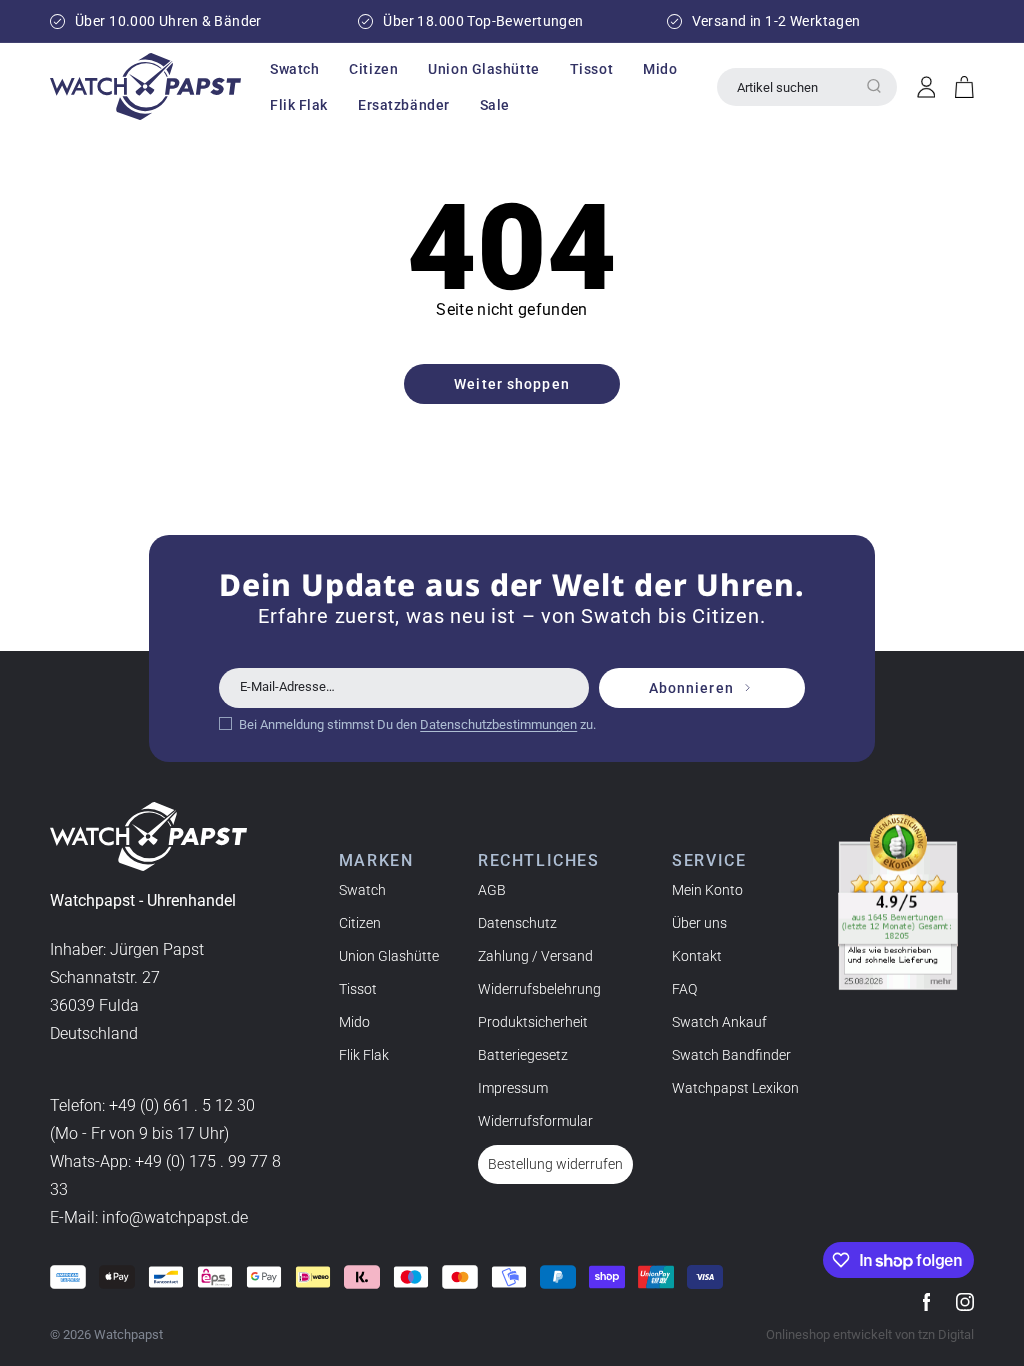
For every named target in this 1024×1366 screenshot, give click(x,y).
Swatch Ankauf (719, 1022)
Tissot (358, 989)
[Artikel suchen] (874, 86)
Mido (354, 1022)
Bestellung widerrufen (555, 1164)
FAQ (684, 989)
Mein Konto (707, 890)
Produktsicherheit (533, 1022)
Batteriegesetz (523, 1055)
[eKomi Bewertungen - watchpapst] (898, 902)
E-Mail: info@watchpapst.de (149, 1217)
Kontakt (697, 956)
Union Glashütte (389, 956)
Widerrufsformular (535, 1121)
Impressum (513, 1088)
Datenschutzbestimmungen (498, 724)
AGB (492, 890)
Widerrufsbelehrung (539, 989)
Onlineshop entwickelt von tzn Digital (870, 1334)
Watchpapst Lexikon (735, 1088)
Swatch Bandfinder (731, 1055)
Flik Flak (364, 1055)
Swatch (362, 890)
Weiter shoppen (512, 384)
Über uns (699, 923)
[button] (294, 69)
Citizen (360, 923)
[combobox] (807, 87)
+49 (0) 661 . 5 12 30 (182, 1105)
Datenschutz (517, 923)
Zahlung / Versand (535, 956)
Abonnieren (691, 688)
